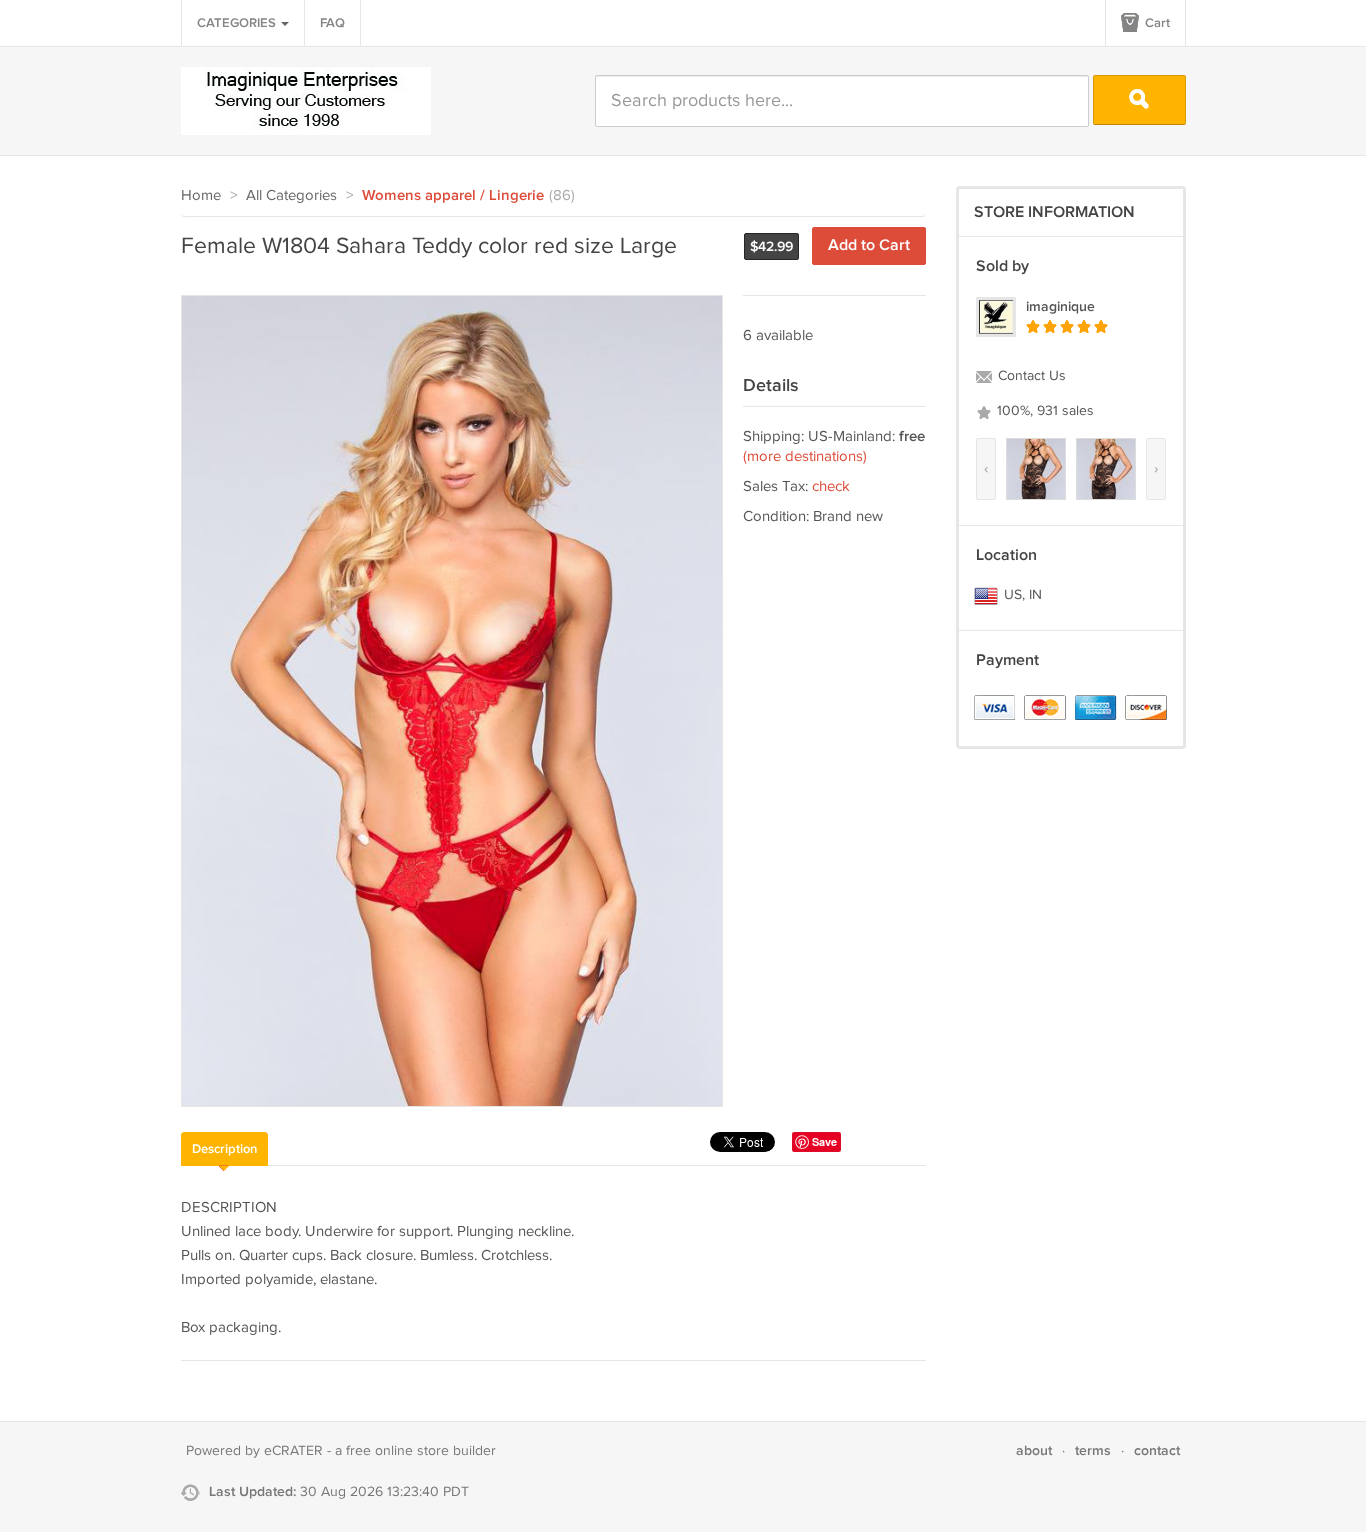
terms (1093, 1450)
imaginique (1060, 306)
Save (824, 1141)
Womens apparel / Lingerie (453, 196)
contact (1157, 1450)
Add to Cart (869, 245)
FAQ (332, 23)
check (831, 486)
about (1034, 1450)
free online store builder (421, 1451)
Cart (1156, 23)
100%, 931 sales (1043, 411)
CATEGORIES (238, 23)
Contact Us (1030, 376)
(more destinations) (805, 456)
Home (201, 195)
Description (224, 1149)
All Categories (291, 195)
